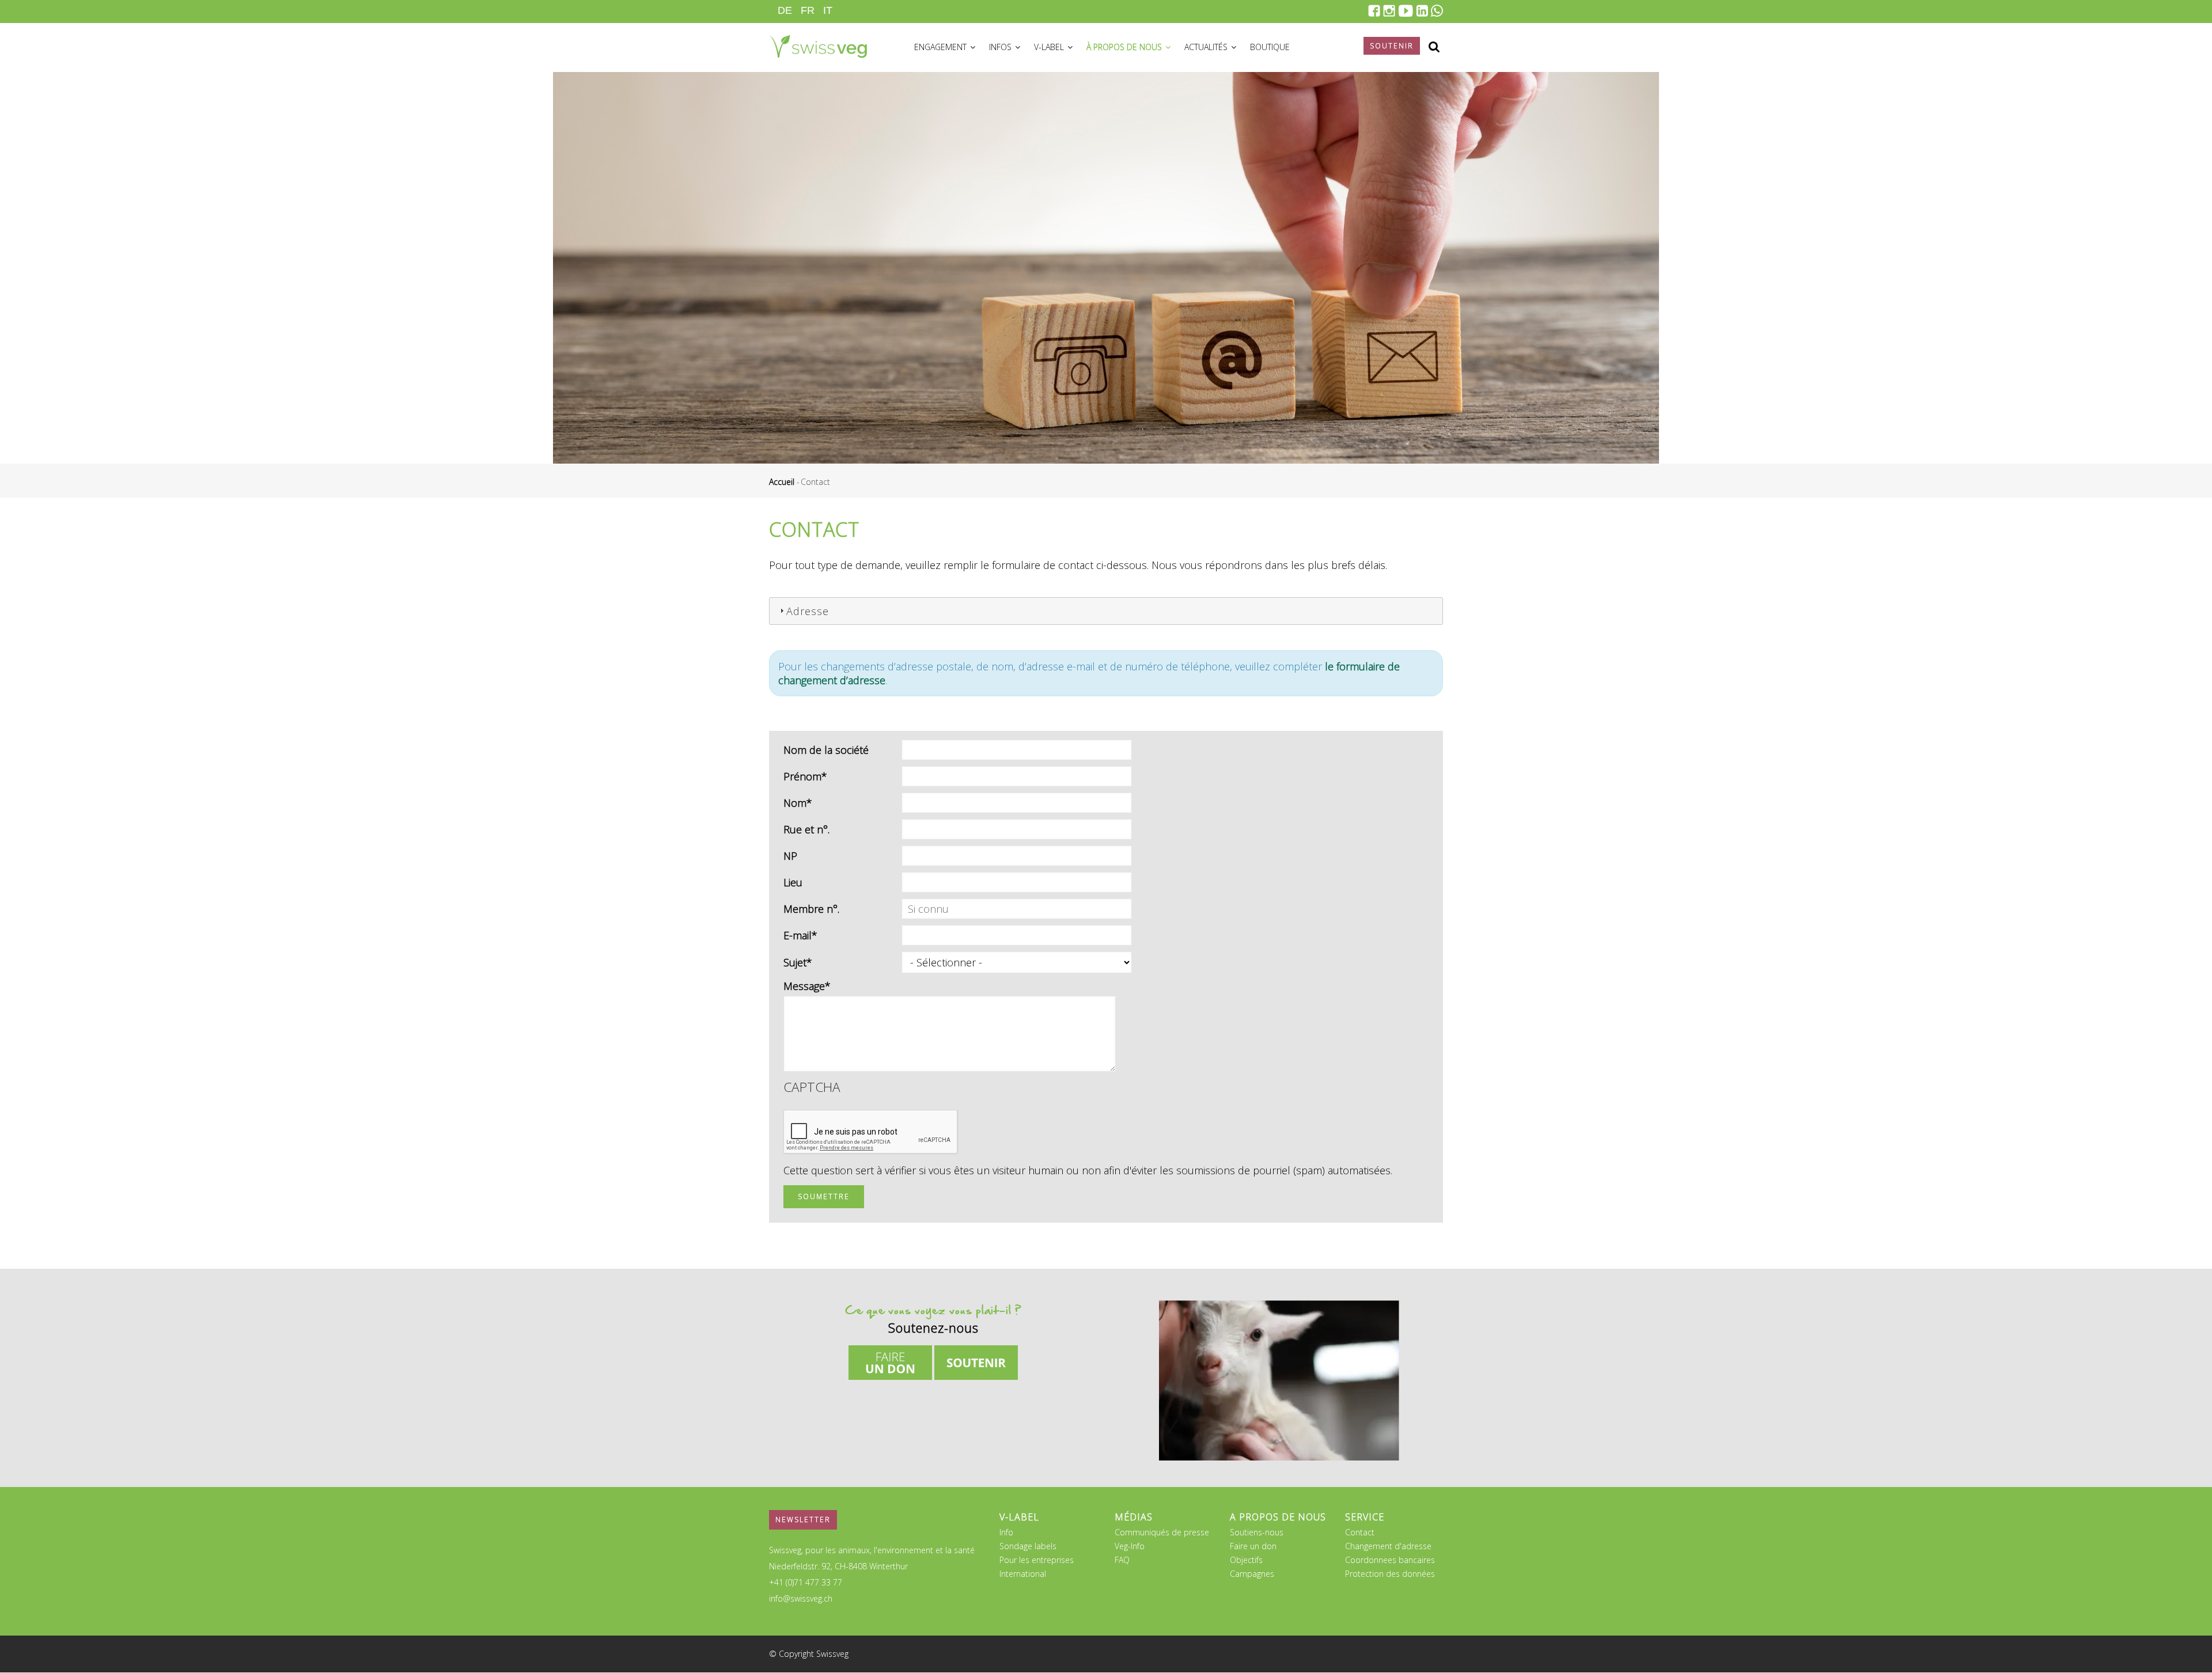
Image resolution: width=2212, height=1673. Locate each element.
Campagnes (1252, 1574)
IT (828, 10)
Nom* (798, 803)
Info (1006, 1532)
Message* (807, 986)
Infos (1001, 47)
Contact (1360, 1532)
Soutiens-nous (1257, 1532)
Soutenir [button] (1392, 46)
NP (790, 856)
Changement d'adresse (1388, 1546)
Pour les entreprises (1037, 1560)
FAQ (1122, 1560)
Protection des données (1390, 1574)
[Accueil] (818, 45)
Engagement (942, 47)
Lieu (793, 882)
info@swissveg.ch (801, 1598)
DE (785, 10)
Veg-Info (1130, 1546)
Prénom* (805, 776)
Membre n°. (811, 909)
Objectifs (1246, 1560)
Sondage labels (1028, 1546)
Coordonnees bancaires (1390, 1560)
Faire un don (1253, 1546)
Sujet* (798, 962)
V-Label (1050, 47)
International (1023, 1574)
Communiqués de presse (1162, 1532)
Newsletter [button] (803, 1520)
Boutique (1270, 47)
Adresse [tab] (808, 611)
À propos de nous (1125, 47)
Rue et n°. (806, 829)
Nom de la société (826, 750)
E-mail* (800, 935)
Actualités (1207, 47)
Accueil (782, 482)
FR (808, 10)
